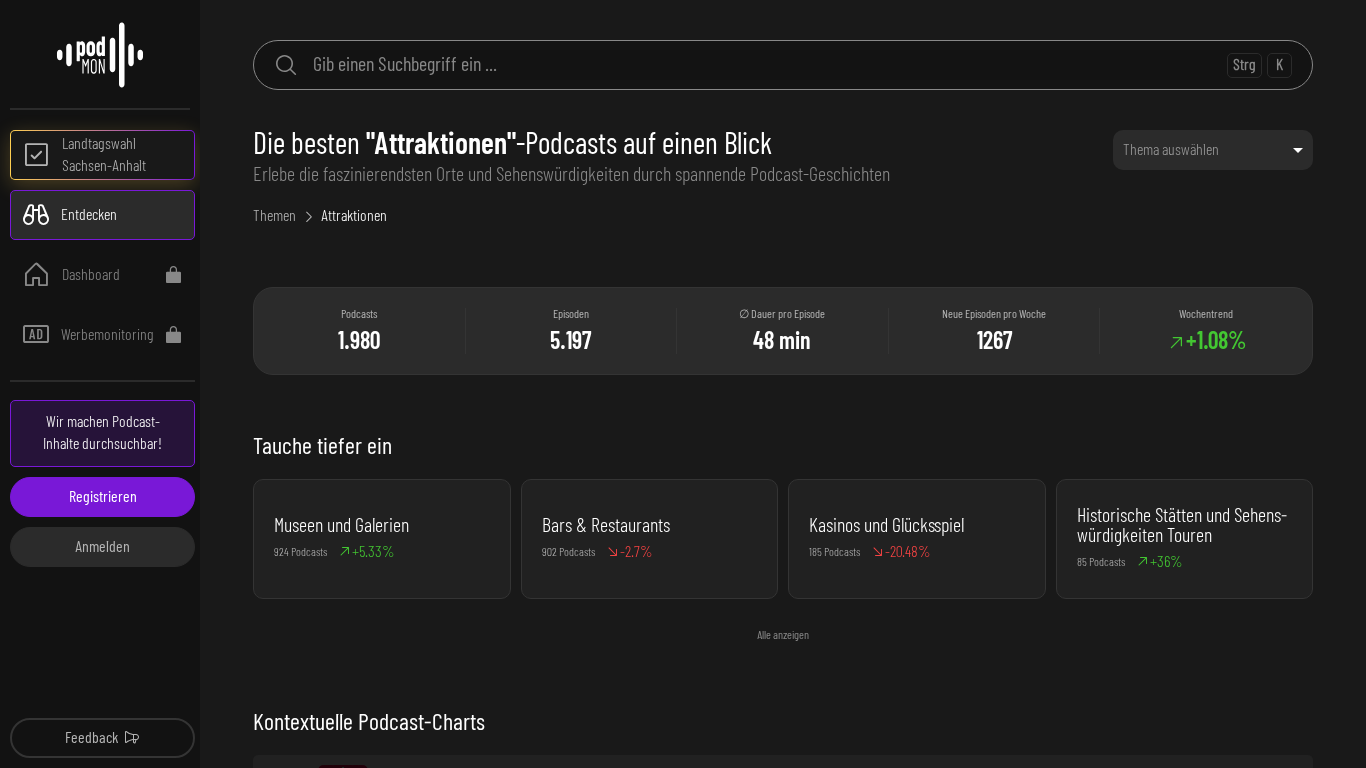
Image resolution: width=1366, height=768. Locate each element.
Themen (274, 216)
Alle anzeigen (783, 635)
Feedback (91, 738)
